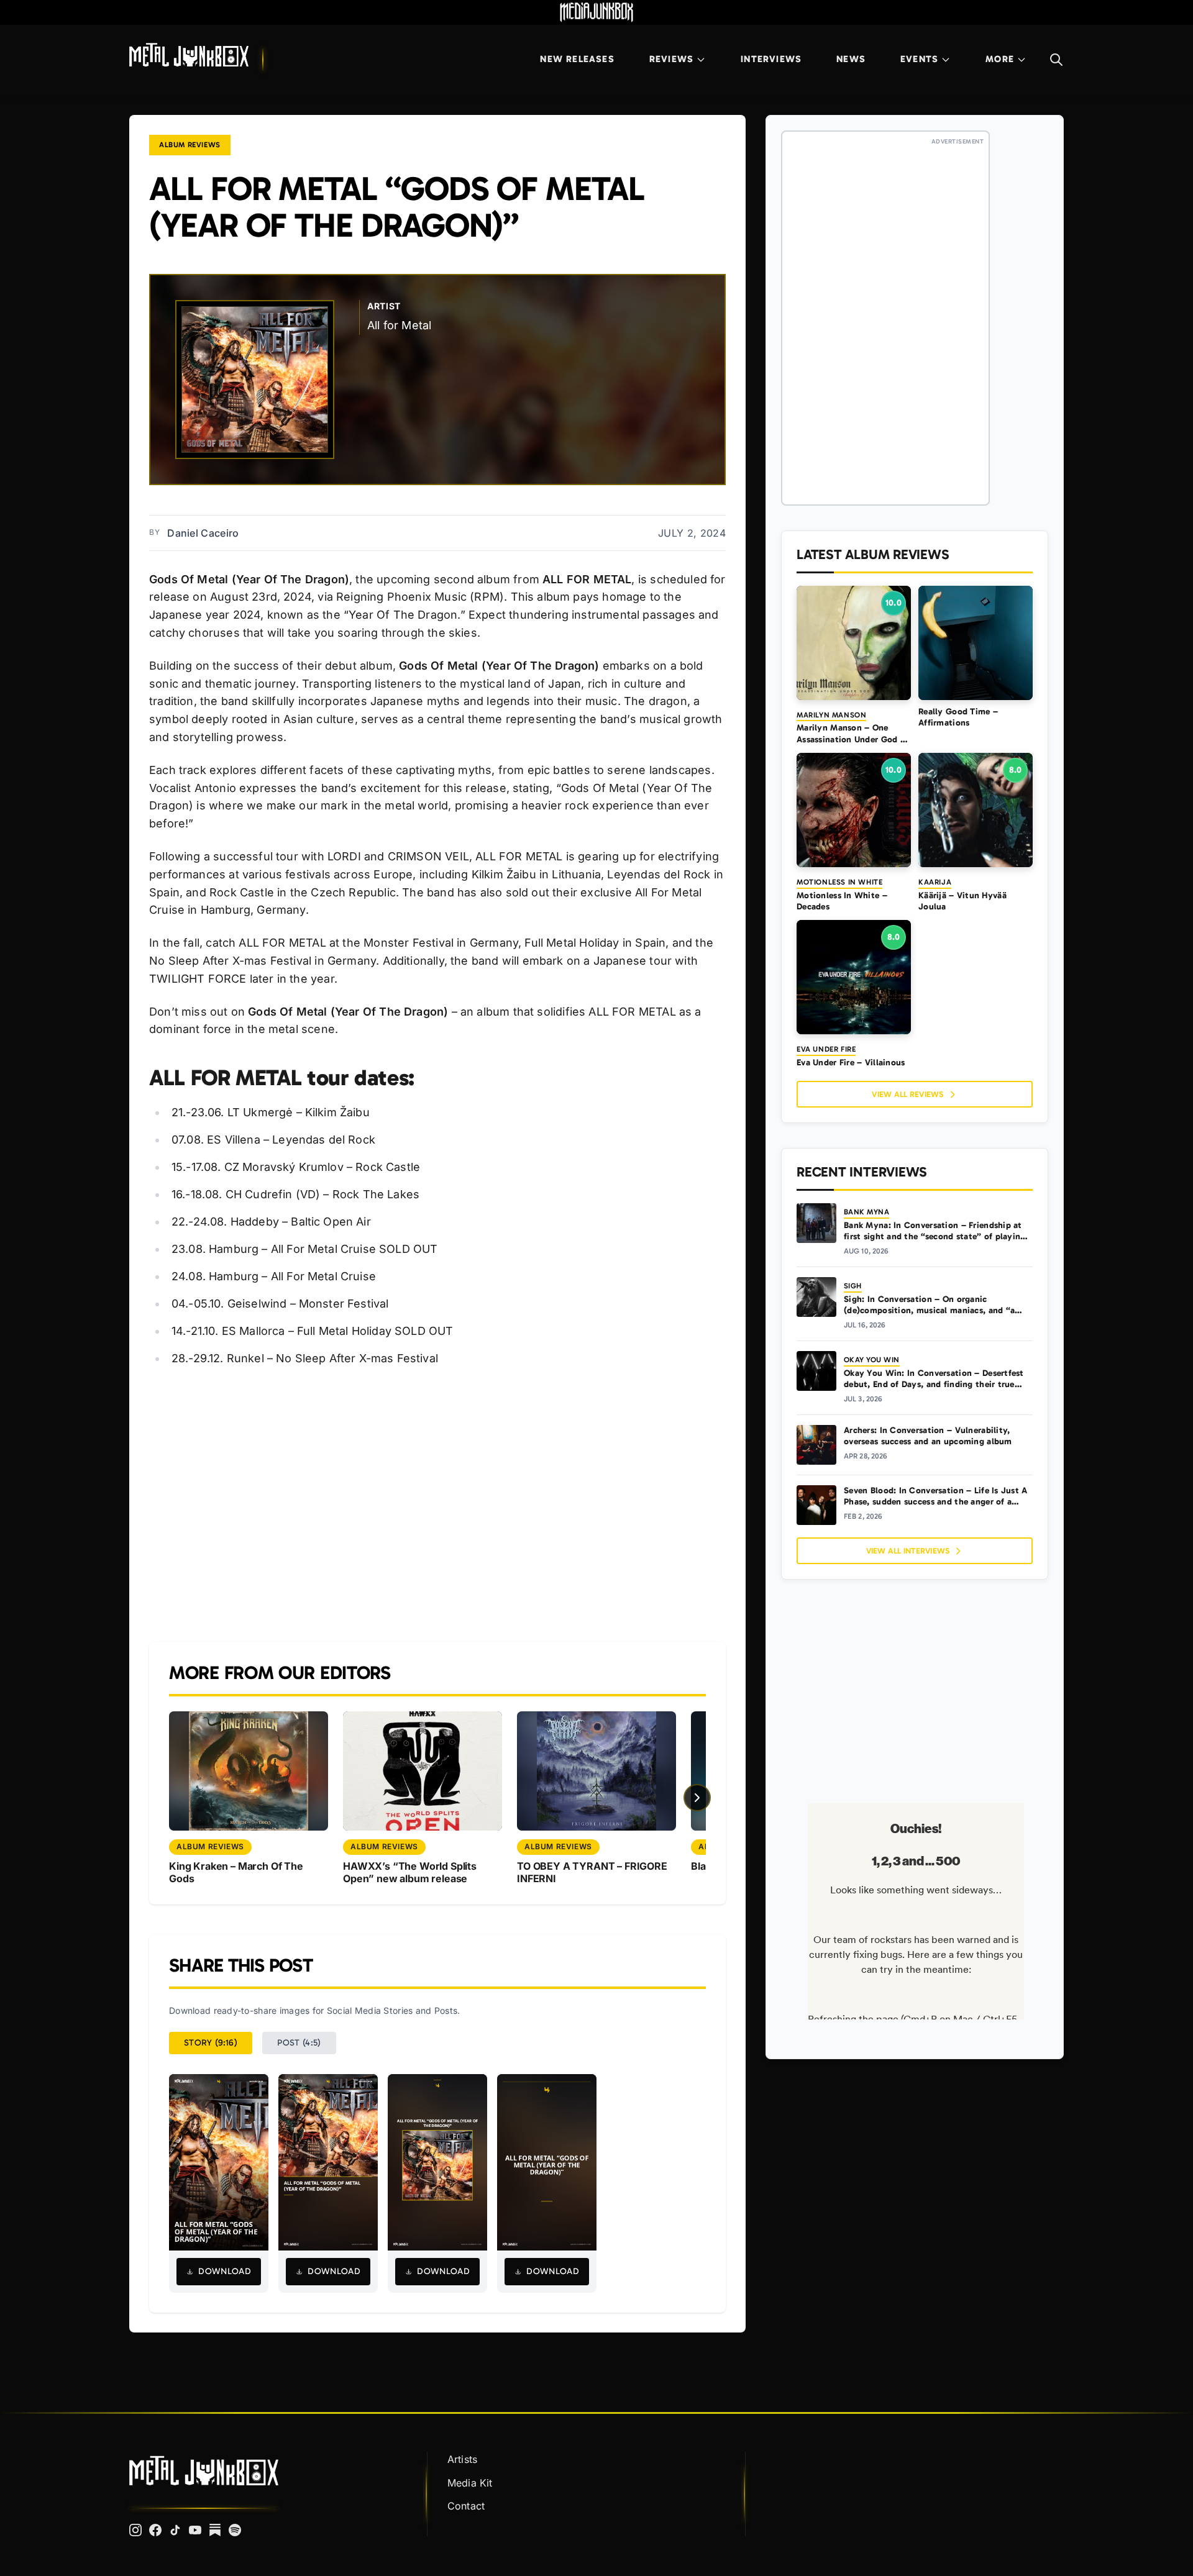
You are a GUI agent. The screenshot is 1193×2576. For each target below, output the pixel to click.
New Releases (577, 59)
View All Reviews (907, 1094)
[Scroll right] (697, 1798)
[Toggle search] (1056, 60)
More (1000, 59)
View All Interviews (908, 1551)
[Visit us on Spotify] (235, 2530)
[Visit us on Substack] (215, 2530)
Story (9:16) (211, 2043)
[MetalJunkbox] (189, 55)
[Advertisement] (437, 1505)
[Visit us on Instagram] (135, 2530)
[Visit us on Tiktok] (175, 2530)
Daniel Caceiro (203, 533)
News (851, 59)
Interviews (771, 59)
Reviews (671, 59)
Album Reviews (190, 145)
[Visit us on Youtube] (195, 2530)
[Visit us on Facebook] (155, 2530)
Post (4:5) (299, 2043)
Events (919, 59)
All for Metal (399, 325)
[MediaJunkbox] (596, 12)
